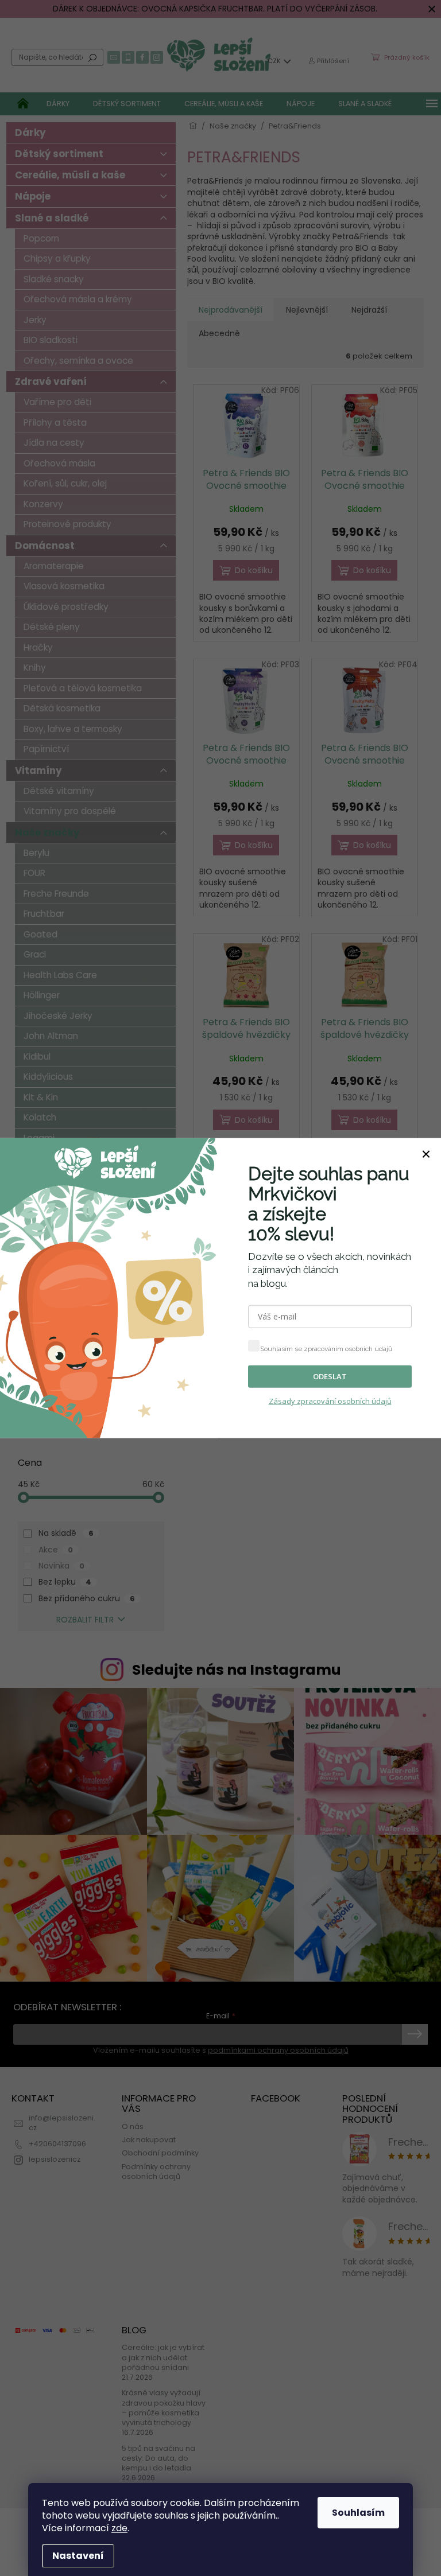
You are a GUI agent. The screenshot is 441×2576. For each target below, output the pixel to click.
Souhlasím (358, 2513)
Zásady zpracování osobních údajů (330, 1401)
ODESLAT (330, 1376)
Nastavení (78, 2556)
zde (119, 2528)
